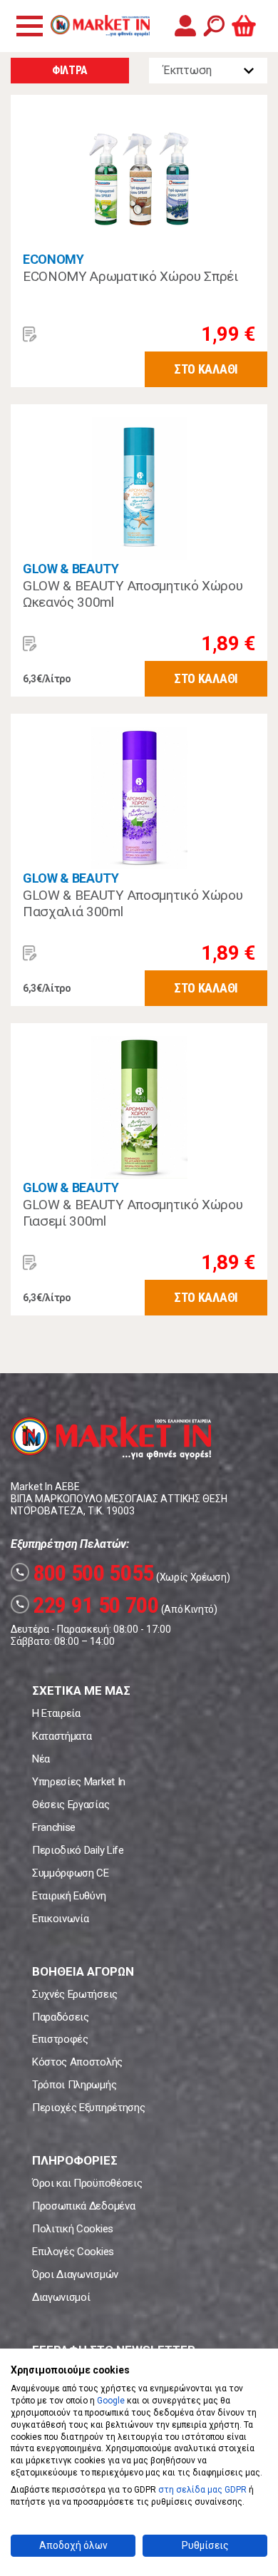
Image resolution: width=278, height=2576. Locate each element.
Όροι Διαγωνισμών (75, 2274)
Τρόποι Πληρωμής (74, 2085)
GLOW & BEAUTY (71, 569)
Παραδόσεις (61, 2017)
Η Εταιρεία (56, 1713)
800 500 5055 (84, 1573)
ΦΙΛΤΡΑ (70, 70)
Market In (100, 26)
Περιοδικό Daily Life (78, 1850)
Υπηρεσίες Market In (79, 1782)
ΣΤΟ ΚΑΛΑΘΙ (206, 369)
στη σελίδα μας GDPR (202, 2490)
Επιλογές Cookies (73, 2252)
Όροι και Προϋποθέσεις (87, 2183)
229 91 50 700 (87, 1605)
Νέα (41, 1759)
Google (111, 2401)
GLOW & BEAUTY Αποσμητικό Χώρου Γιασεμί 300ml (133, 1213)
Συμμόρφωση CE (71, 1873)
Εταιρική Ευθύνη (69, 1896)
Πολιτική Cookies (73, 2229)
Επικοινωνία (60, 1919)
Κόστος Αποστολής (77, 2062)
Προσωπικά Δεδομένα (83, 2206)
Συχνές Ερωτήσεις (75, 1994)
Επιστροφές (60, 2039)
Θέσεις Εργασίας (71, 1805)
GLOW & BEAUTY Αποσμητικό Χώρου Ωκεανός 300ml (133, 594)
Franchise (54, 1827)
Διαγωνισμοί (61, 2297)
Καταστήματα (62, 1736)
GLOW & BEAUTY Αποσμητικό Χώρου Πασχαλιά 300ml (133, 904)
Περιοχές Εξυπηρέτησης (88, 2108)
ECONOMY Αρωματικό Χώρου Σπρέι (130, 276)
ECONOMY (53, 259)
